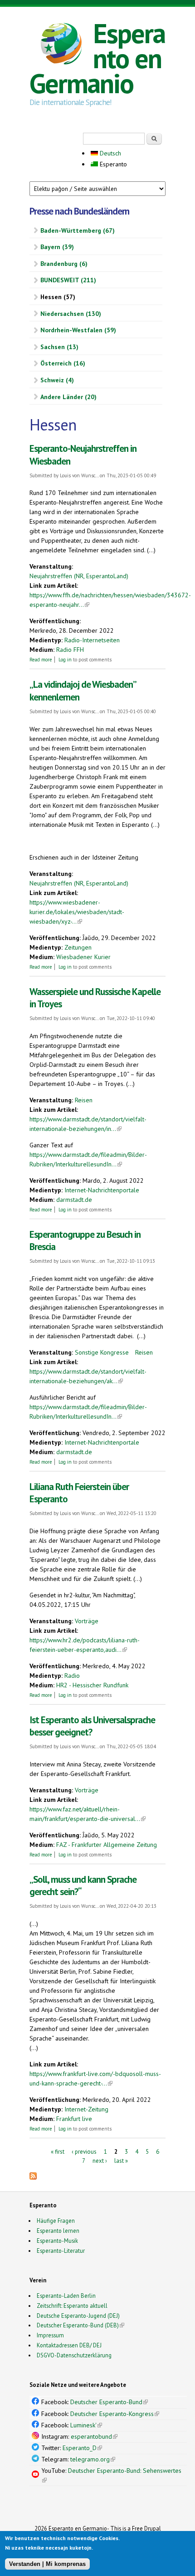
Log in (65, 660)
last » (121, 2160)
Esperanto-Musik (57, 2241)
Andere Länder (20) (68, 397)
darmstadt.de (74, 1200)
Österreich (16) (63, 363)
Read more (41, 660)
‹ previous (84, 2152)
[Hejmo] (61, 45)
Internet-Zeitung (86, 2109)
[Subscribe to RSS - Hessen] (33, 2177)
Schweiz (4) (57, 380)
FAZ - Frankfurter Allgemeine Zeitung (107, 1845)
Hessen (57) (58, 297)
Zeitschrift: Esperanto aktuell (72, 2306)
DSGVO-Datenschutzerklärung (74, 2355)
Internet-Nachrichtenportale (102, 1190)
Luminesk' (86, 2425)
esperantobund (94, 2436)
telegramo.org (93, 2459)
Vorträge (87, 1621)
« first (58, 2152)
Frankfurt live (74, 2119)
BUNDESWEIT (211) (68, 280)
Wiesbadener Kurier (83, 957)
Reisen (84, 1100)
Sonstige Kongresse (102, 1352)
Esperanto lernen (58, 2231)
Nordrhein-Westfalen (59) (78, 330)
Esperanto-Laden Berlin (66, 2296)
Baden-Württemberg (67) (78, 230)
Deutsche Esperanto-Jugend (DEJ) (78, 2316)
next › (100, 2160)
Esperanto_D (82, 2448)
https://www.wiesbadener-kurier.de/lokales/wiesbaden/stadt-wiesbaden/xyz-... (77, 912)
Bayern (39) (57, 247)
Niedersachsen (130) (71, 314)
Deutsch (110, 153)
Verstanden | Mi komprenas (47, 2564)
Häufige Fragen (56, 2221)
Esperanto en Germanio (97, 58)
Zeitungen (78, 947)
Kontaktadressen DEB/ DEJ (69, 2345)
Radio (72, 1676)
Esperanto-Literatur (61, 2251)
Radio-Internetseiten (92, 640)
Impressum (50, 2335)
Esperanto (112, 164)
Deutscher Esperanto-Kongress (115, 2414)
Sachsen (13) (59, 347)
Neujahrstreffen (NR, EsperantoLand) (79, 576)
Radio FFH (70, 650)
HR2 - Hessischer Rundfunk (92, 1685)
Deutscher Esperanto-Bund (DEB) (78, 2325)
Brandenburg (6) (64, 264)
